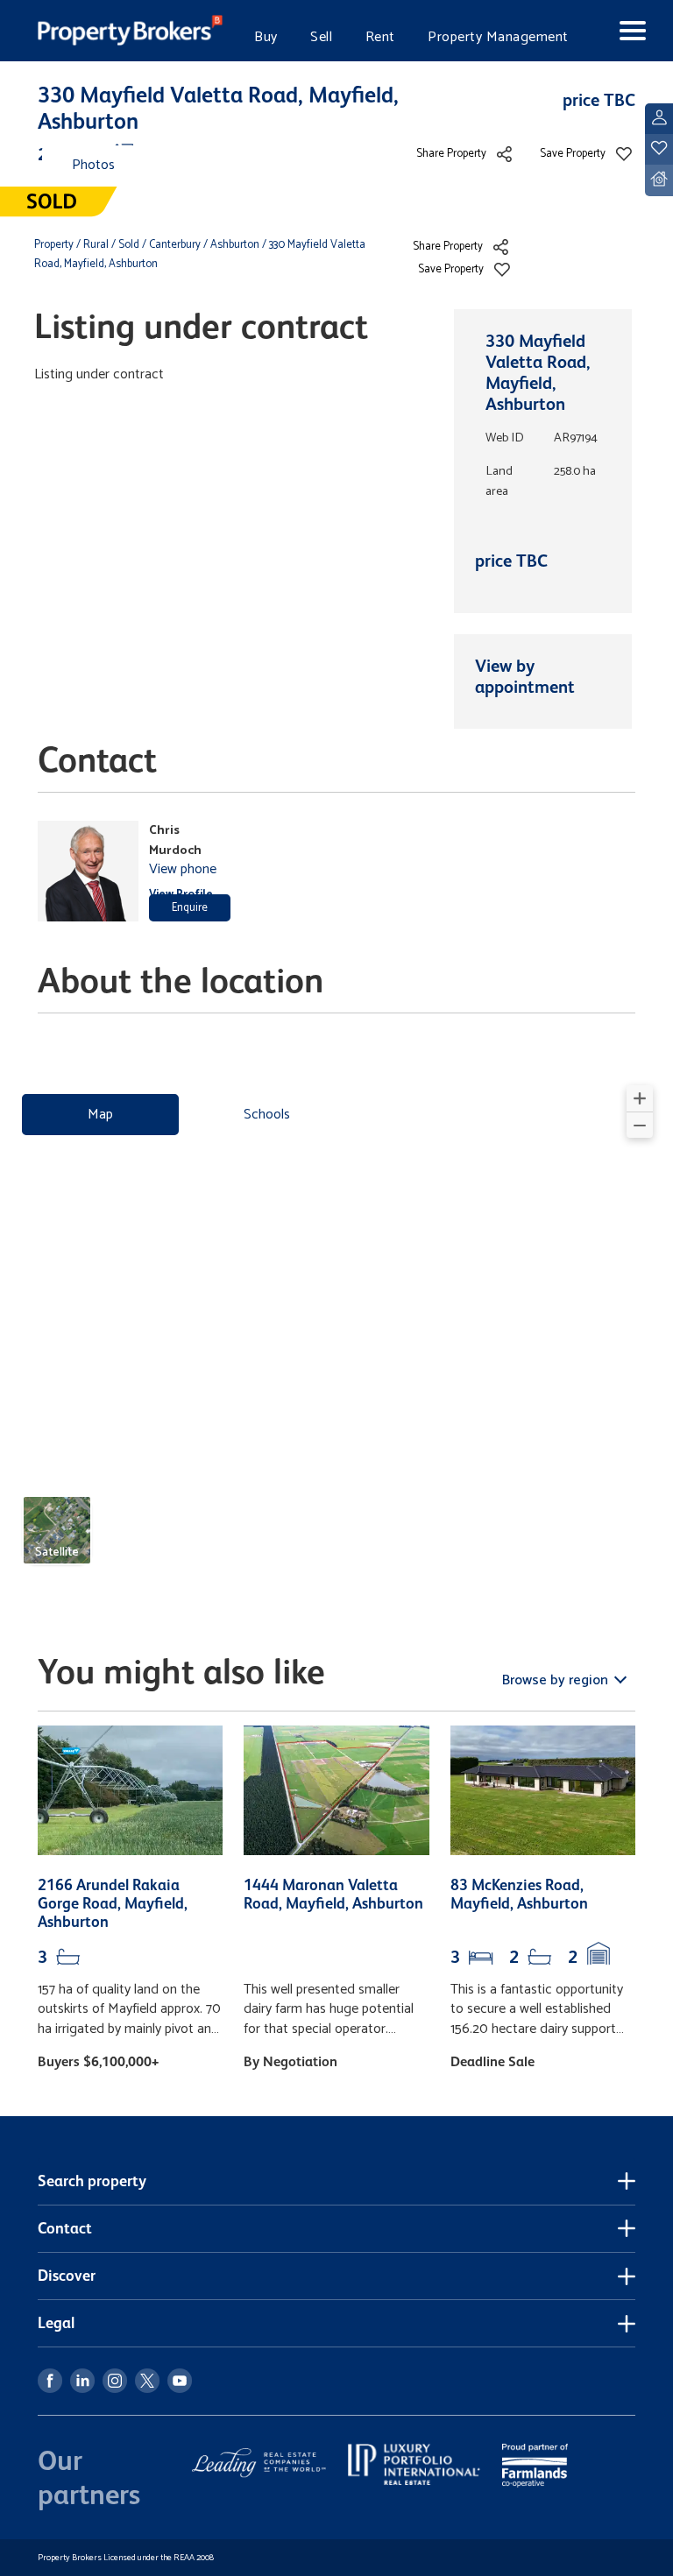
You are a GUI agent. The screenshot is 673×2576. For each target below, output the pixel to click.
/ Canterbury (171, 245)
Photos (93, 165)
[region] (336, 1332)
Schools (267, 1115)
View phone (183, 869)
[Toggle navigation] (620, 31)
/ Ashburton (231, 245)
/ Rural (92, 245)
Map (100, 1115)
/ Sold (125, 245)
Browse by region (557, 1680)
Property (55, 245)
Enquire (190, 908)
